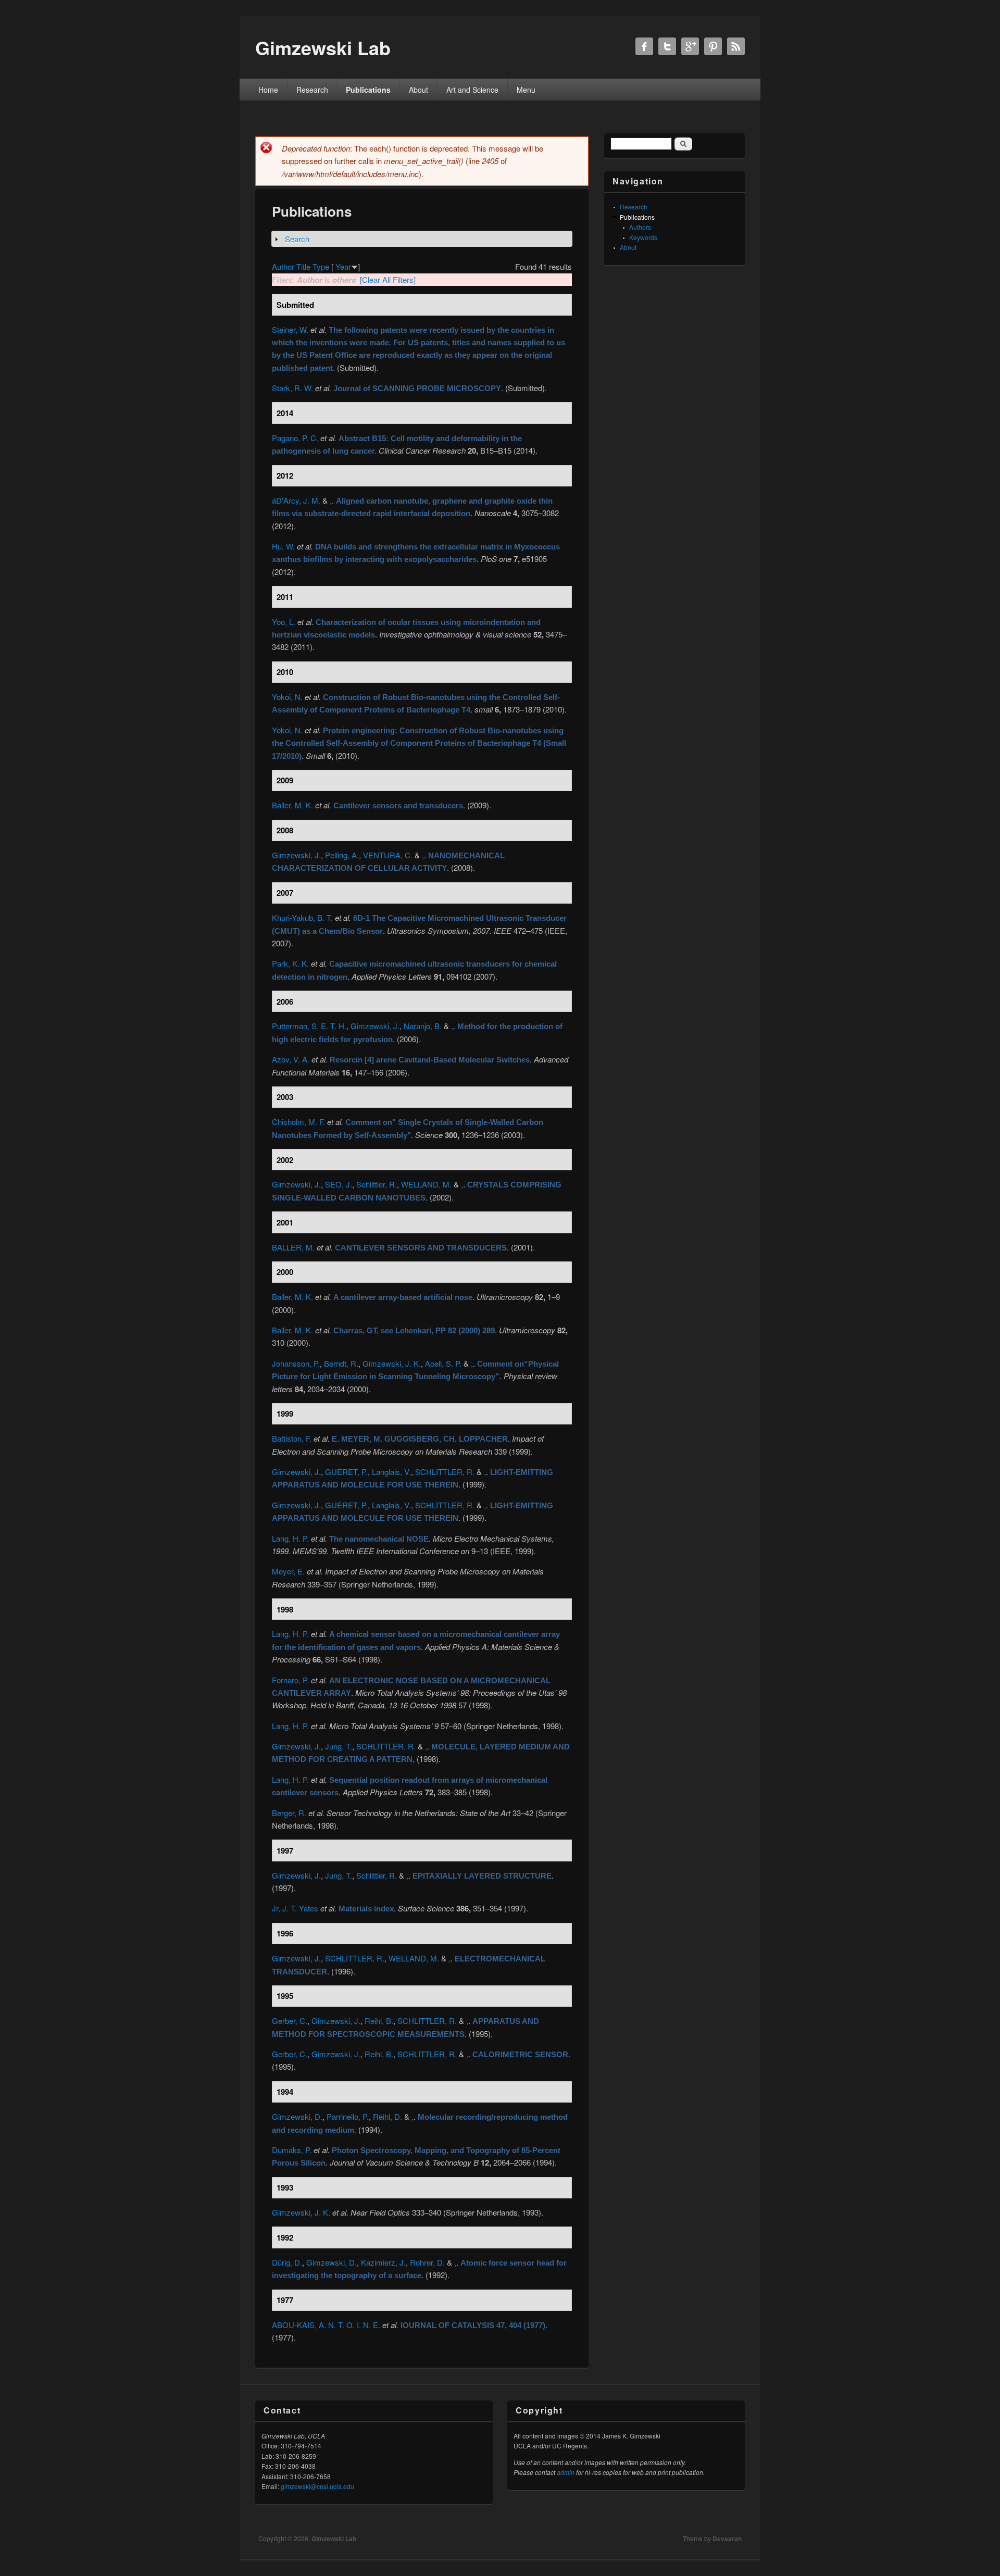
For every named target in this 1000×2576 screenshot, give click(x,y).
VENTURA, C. (388, 855)
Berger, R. (289, 1813)
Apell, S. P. (443, 1363)
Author (283, 266)
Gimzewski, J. (296, 855)
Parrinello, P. (348, 2116)
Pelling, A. (342, 855)
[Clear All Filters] (388, 279)
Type (321, 266)
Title (303, 266)
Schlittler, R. (377, 1184)
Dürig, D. (287, 2262)
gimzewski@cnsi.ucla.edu (317, 2486)
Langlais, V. (391, 1472)
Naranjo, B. (423, 1026)
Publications (368, 90)
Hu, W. (283, 546)
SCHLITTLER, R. (445, 1472)
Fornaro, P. (290, 1680)
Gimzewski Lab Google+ (690, 46)
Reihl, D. (387, 2116)
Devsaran (727, 2539)
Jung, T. (339, 1746)
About (418, 90)
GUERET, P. (346, 1472)
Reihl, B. (379, 2021)
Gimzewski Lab (334, 2539)
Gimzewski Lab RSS (736, 46)
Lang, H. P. (290, 1538)
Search (297, 239)
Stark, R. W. (292, 388)
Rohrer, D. (427, 2262)
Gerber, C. (290, 2021)
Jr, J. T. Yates (295, 1908)
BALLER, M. (293, 1247)
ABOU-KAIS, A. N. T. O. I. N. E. (326, 2325)
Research (312, 90)
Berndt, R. (341, 1363)
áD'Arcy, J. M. (296, 500)
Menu (526, 90)
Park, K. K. (290, 963)
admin (566, 2472)
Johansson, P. (296, 1363)
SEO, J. (339, 1184)
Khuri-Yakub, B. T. (302, 917)
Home (268, 90)
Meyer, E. (288, 1571)
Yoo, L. (284, 622)
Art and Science (472, 90)
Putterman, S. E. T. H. (309, 1026)
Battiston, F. (292, 1438)
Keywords (643, 237)
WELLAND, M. (426, 1184)
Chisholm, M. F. (298, 1122)
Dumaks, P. (292, 2150)
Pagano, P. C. (295, 438)
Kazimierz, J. (383, 2262)
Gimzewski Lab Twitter (667, 46)
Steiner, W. (290, 329)
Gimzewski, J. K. (392, 1363)
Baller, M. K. (292, 805)
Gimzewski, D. (297, 2116)
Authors (640, 227)
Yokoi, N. (287, 697)
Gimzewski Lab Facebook (644, 46)
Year (343, 266)
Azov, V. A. (291, 1059)
